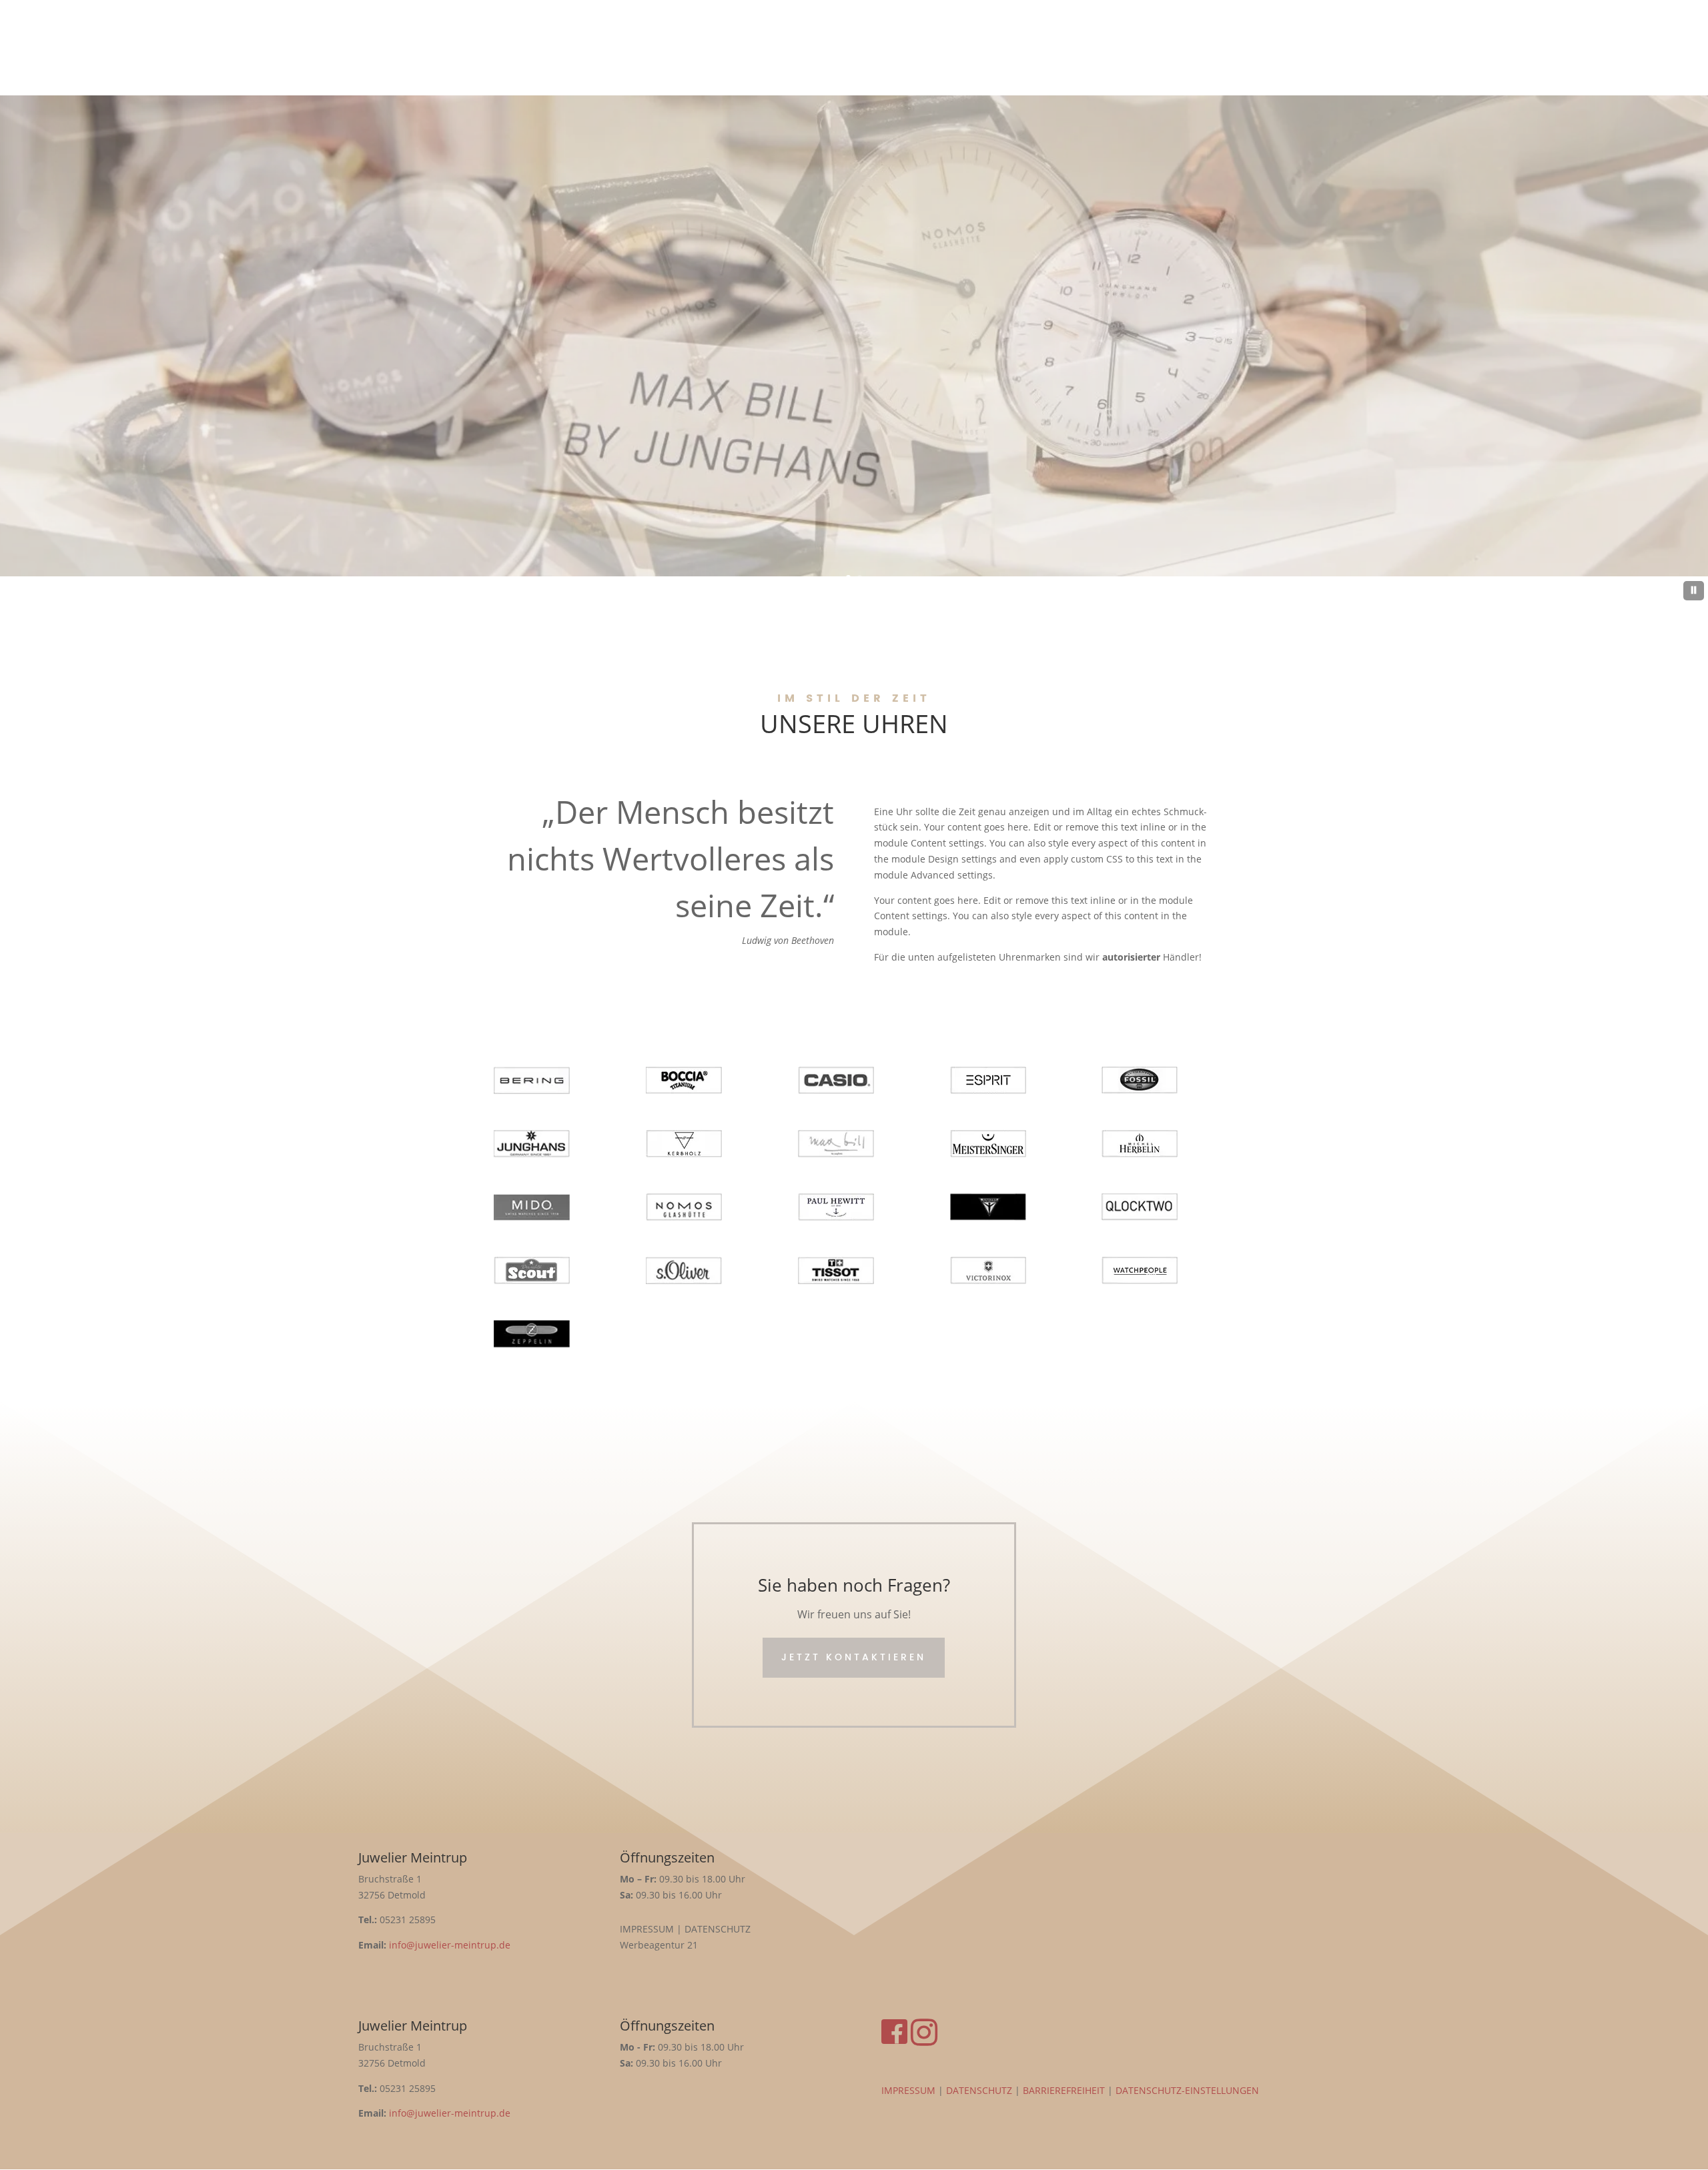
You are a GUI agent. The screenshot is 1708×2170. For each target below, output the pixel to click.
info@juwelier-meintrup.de (448, 1945)
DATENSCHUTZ (979, 2090)
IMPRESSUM (908, 2090)
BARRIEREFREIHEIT (1064, 2090)
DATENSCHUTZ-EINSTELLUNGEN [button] (1187, 2090)
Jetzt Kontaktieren (854, 1657)
